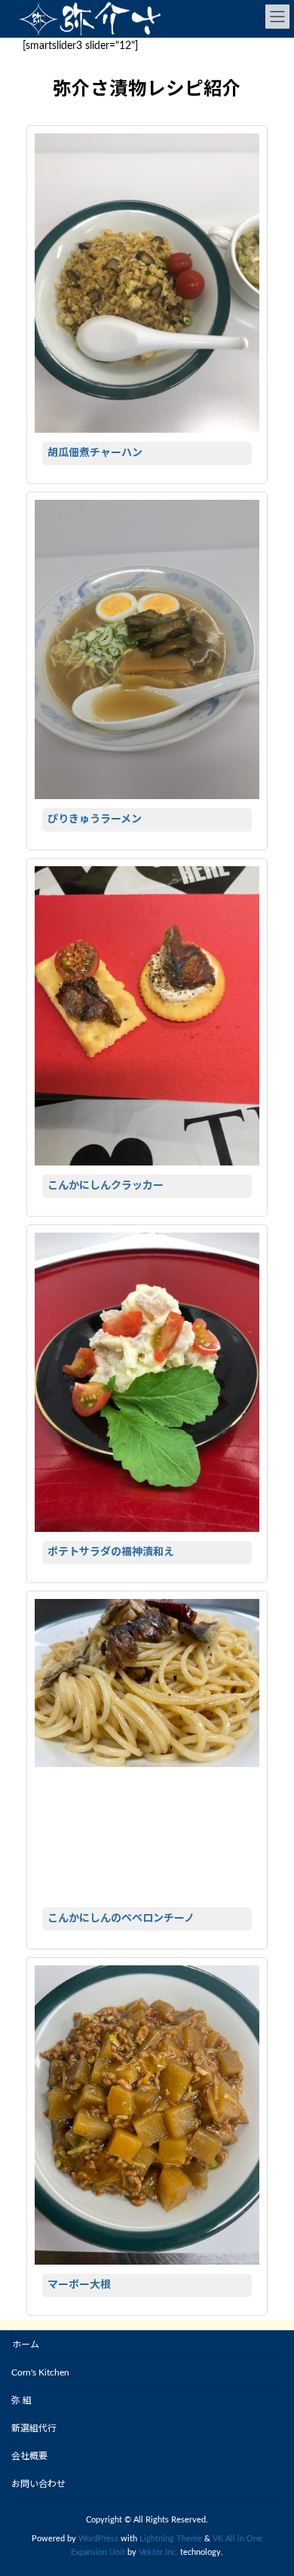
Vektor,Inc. (158, 2553)
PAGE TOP (271, 2483)
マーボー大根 (79, 2285)
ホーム (26, 2345)
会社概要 (29, 2456)
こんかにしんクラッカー (106, 1186)
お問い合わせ (38, 2484)
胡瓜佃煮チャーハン (95, 453)
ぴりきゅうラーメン (95, 819)
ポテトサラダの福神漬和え (111, 1552)
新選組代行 (34, 2428)
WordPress (98, 2539)
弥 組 (21, 2400)
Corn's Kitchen (40, 2372)
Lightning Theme (171, 2539)
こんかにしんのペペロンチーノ (121, 1919)
